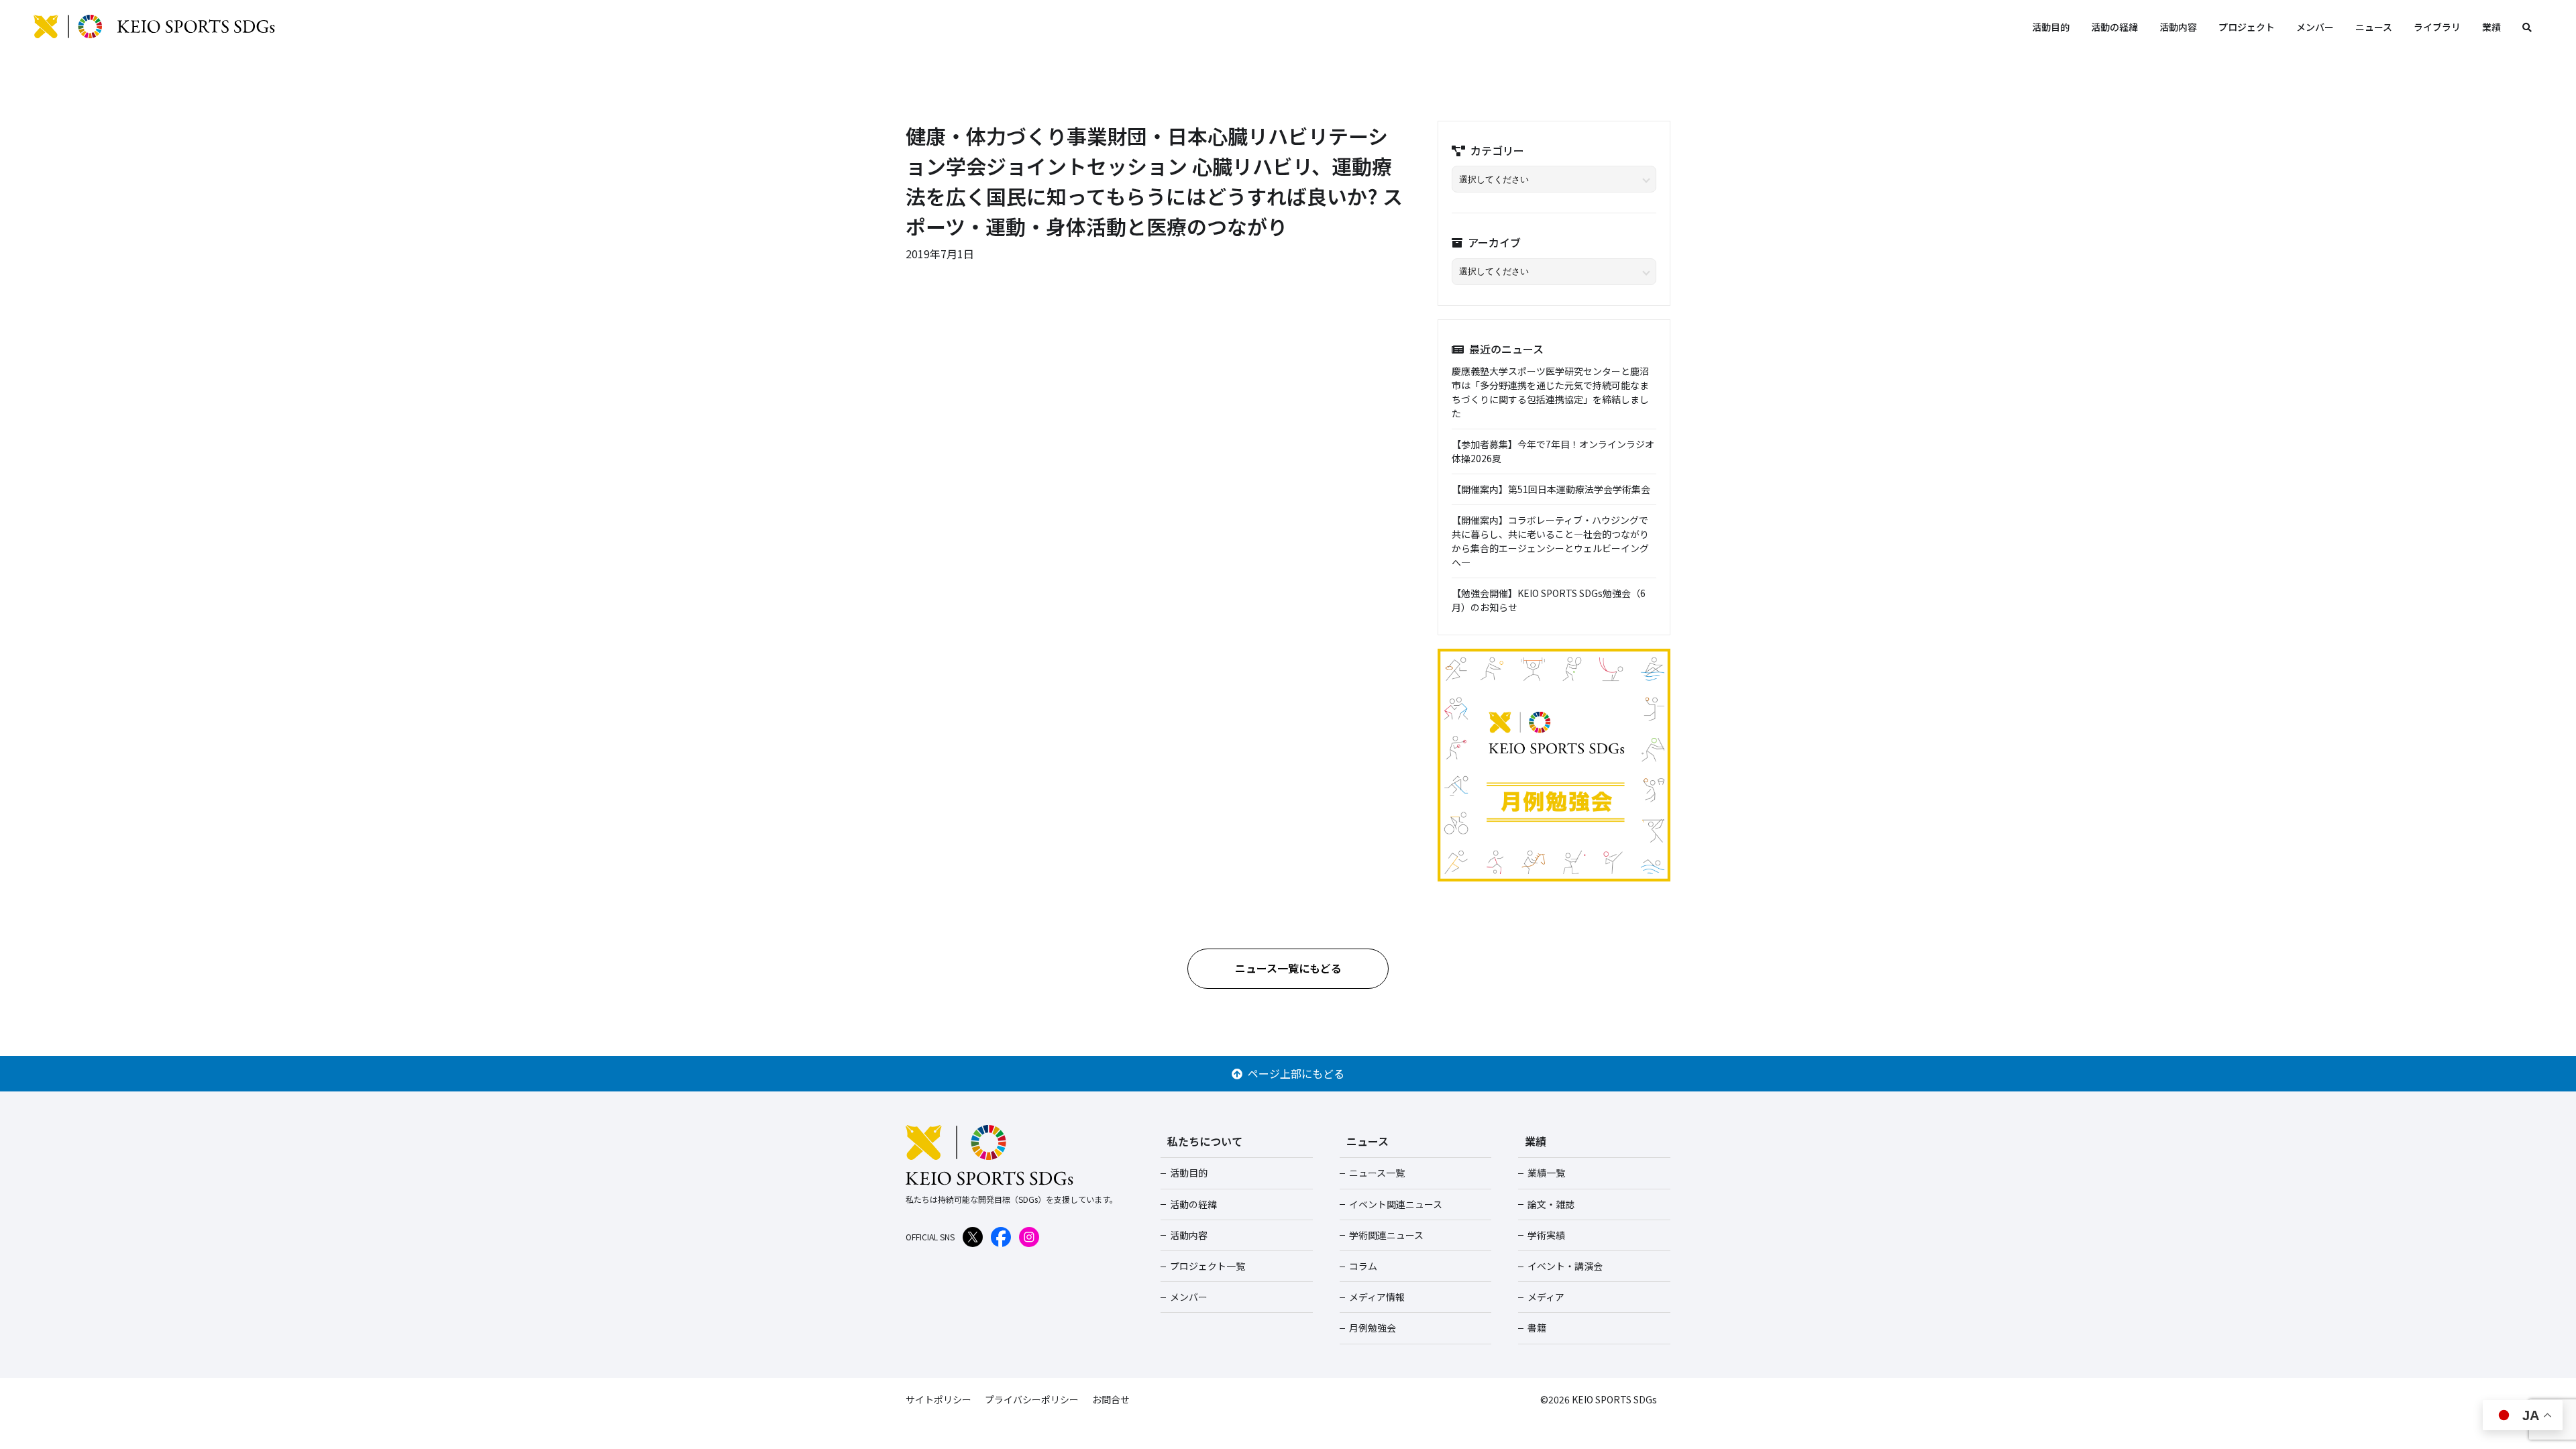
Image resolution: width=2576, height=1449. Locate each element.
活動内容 (2178, 27)
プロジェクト (2247, 27)
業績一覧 (1546, 1173)
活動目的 (2051, 27)
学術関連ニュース (1386, 1235)
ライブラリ (2437, 27)
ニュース (2374, 27)
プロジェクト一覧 (1207, 1266)
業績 (2491, 27)
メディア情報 (1377, 1297)
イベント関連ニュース (1396, 1204)
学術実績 (1546, 1235)
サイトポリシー (938, 1399)
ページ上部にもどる (1293, 1073)
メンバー (2315, 27)
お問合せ (1111, 1399)
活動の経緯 (2114, 27)
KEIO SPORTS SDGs (154, 27)
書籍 (1537, 1328)
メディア (1546, 1297)
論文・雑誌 (1551, 1204)
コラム (1363, 1266)
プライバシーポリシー (1032, 1399)
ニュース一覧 (1377, 1173)
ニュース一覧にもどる (1288, 968)
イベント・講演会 (1565, 1266)
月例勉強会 (1373, 1328)
